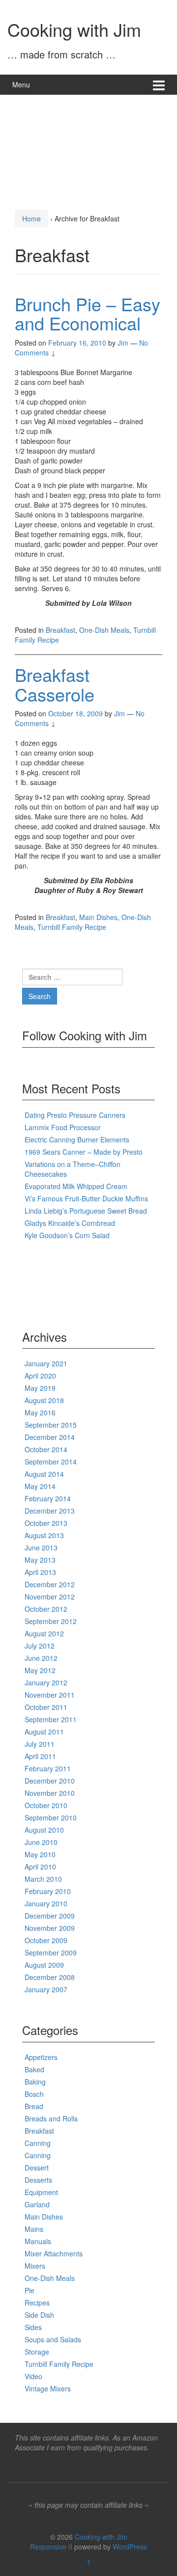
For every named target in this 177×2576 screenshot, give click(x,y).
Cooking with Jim (74, 29)
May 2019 (40, 1388)
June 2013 (41, 1547)
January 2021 (46, 1363)
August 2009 (44, 1965)
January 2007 (46, 1989)
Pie (29, 2290)
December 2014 (50, 1437)
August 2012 (44, 1633)
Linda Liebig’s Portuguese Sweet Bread (86, 1211)
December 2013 (50, 1511)
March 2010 (43, 1879)
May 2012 (40, 1670)
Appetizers (41, 2057)
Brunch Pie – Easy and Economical (88, 313)
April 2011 (40, 1756)
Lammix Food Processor (63, 1127)
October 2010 (46, 1805)
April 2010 (40, 1867)
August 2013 (44, 1535)
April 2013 (40, 1572)
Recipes (37, 2303)
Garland (37, 2204)
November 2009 (50, 1928)
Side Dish (39, 2315)
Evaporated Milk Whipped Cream (76, 1186)
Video (33, 2376)
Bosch (34, 2094)
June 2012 (41, 1658)
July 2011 (40, 1744)
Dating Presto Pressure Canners (75, 1115)
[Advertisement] (88, 149)
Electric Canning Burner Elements (77, 1139)
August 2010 (44, 1830)
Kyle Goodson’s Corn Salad (67, 1235)
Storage (37, 2352)
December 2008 (50, 1977)
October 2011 (46, 1707)
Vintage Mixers (48, 2388)
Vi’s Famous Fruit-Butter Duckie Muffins (86, 1198)
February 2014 (48, 1498)
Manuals (38, 2241)
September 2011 (51, 1719)
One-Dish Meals (104, 630)
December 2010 (50, 1781)
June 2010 (41, 1842)
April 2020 (40, 1376)
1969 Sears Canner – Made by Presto (84, 1152)
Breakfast (60, 630)
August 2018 (44, 1400)
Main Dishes (98, 917)
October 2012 (46, 1609)
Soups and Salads (53, 2339)
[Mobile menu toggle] (159, 85)
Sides (33, 2327)
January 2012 (46, 1682)
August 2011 (44, 1732)
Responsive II (51, 2547)
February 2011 (48, 1768)
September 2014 (51, 1462)
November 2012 (50, 1597)
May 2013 (40, 1560)
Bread (34, 2106)
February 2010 (48, 1891)
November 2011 (50, 1695)
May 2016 (40, 1412)
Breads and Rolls (51, 2118)
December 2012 (50, 1584)
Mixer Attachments (54, 2253)
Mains (34, 2229)
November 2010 (50, 1793)
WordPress (130, 2547)
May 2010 (40, 1854)
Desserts (38, 2180)
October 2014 (46, 1449)
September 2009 (51, 1952)
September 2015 (51, 1425)
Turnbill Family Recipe (72, 927)
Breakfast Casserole (55, 684)
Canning (38, 2143)
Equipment (41, 2192)
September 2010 (51, 1817)
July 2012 (40, 1646)
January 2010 (46, 1903)
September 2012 (51, 1621)
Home (31, 218)
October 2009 (46, 1940)
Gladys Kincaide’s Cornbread (70, 1223)
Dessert (37, 2168)
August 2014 (44, 1474)
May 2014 (40, 1486)
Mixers (35, 2266)
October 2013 (46, 1523)
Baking (35, 2082)
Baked (34, 2069)
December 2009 (50, 1916)
